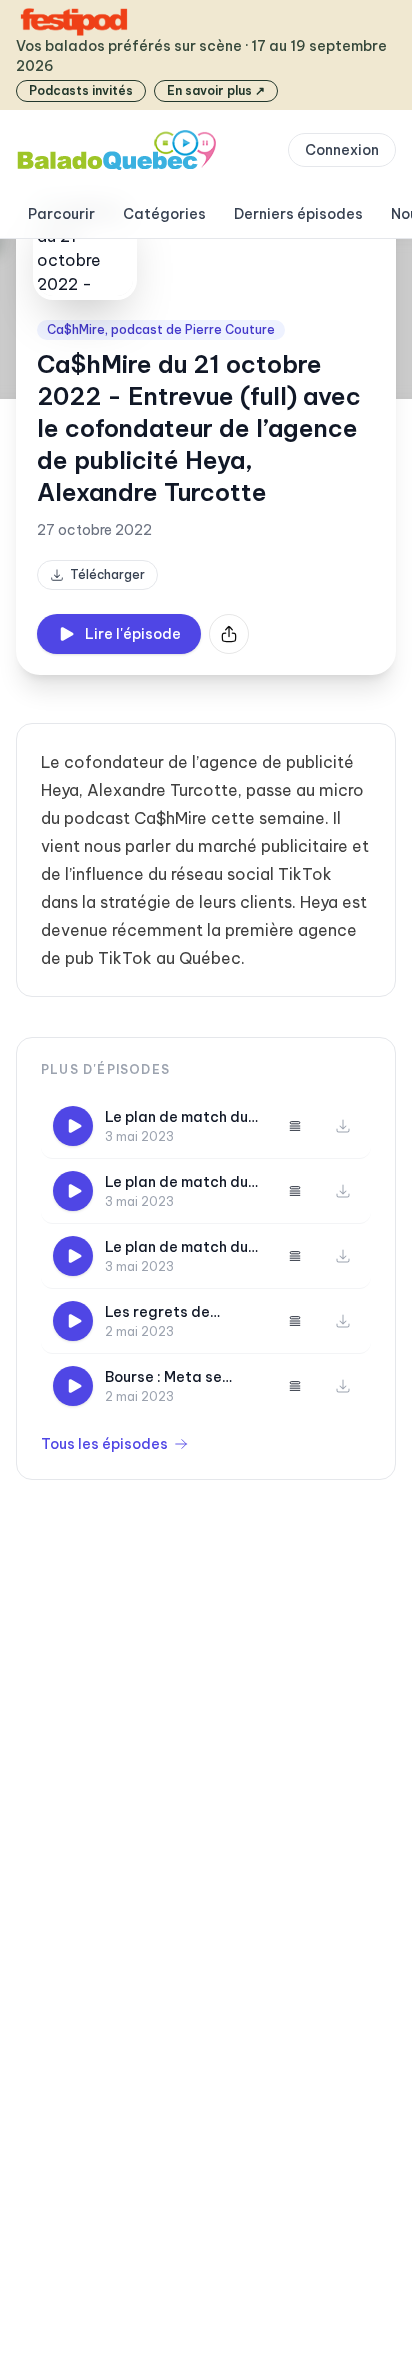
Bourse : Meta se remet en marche (165, 1377)
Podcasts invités (81, 90)
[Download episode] (343, 1126)
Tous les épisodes (104, 1444)
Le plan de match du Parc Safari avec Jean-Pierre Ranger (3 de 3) (176, 1247)
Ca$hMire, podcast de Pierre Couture (161, 329)
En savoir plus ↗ (216, 90)
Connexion (342, 150)
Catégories (164, 214)
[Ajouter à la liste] (295, 1126)
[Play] (73, 1126)
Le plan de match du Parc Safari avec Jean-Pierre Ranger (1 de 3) (183, 1117)
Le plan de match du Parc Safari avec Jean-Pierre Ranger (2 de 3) (176, 1182)
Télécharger (107, 574)
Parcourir (61, 214)
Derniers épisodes (298, 214)
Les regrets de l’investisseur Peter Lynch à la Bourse (173, 1312)
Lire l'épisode (133, 634)
